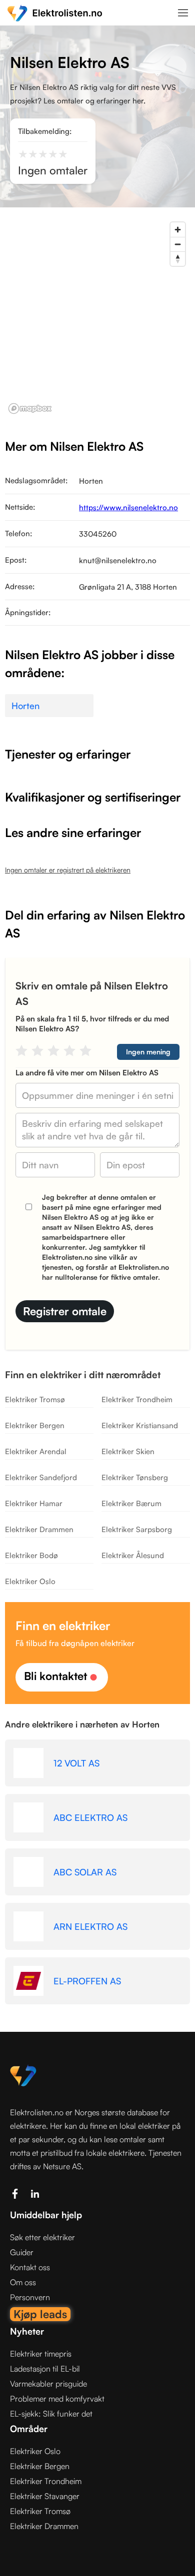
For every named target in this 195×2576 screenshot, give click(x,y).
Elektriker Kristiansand (140, 1425)
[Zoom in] (178, 230)
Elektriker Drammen (39, 1529)
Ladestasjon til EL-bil (45, 2369)
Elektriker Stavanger (45, 2496)
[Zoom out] (178, 244)
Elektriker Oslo (30, 1581)
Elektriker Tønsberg (135, 1477)
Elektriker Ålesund (133, 1555)
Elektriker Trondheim (137, 1399)
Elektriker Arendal (36, 1451)
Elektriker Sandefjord (41, 1477)
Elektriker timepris (41, 2354)
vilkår (118, 1257)
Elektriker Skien (128, 1451)
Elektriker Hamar (34, 1503)
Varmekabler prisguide (48, 2384)
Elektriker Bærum (131, 1503)
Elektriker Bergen (35, 1425)
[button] (183, 12)
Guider (22, 2252)
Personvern (30, 2297)
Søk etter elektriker (42, 2237)
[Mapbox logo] (30, 409)
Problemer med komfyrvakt (57, 2399)
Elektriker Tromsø (35, 1399)
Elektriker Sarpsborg (137, 1529)
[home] (55, 13)
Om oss (23, 2282)
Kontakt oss (30, 2267)
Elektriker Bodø (31, 1555)
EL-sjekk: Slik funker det (51, 2414)
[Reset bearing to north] (178, 259)
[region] (97, 317)
